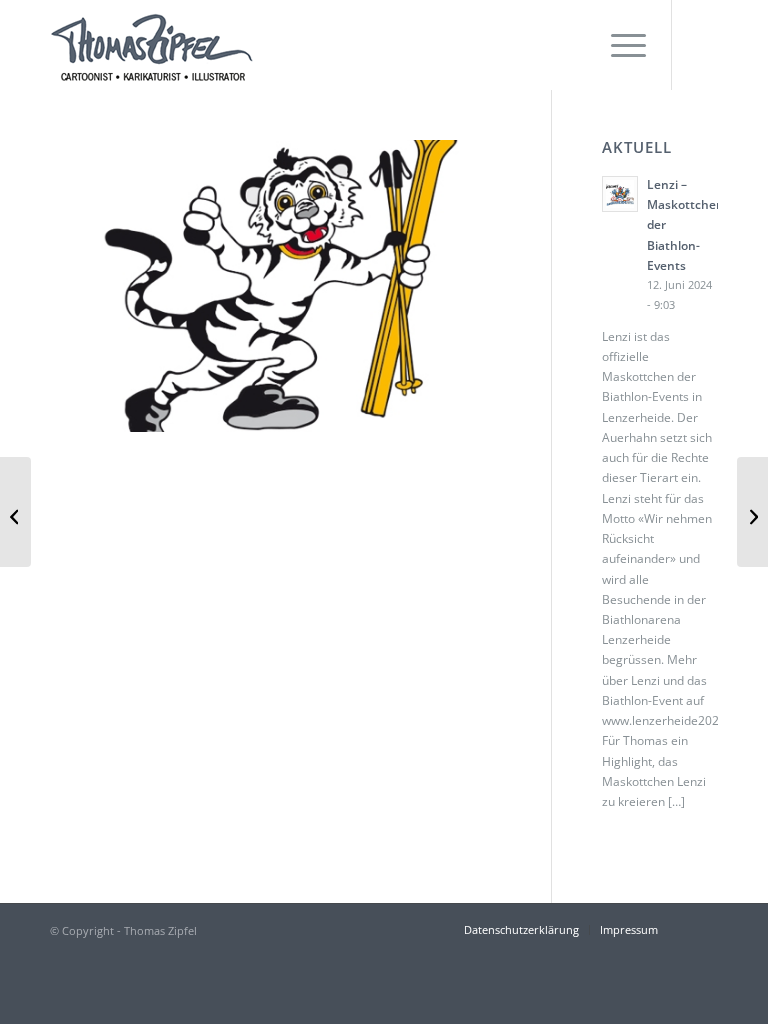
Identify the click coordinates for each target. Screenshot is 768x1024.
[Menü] (618, 45)
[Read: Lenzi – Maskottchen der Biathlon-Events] (620, 194)
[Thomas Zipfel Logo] (151, 45)
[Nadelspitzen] (752, 512)
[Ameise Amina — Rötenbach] (15, 512)
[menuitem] (618, 45)
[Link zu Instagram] (703, 45)
